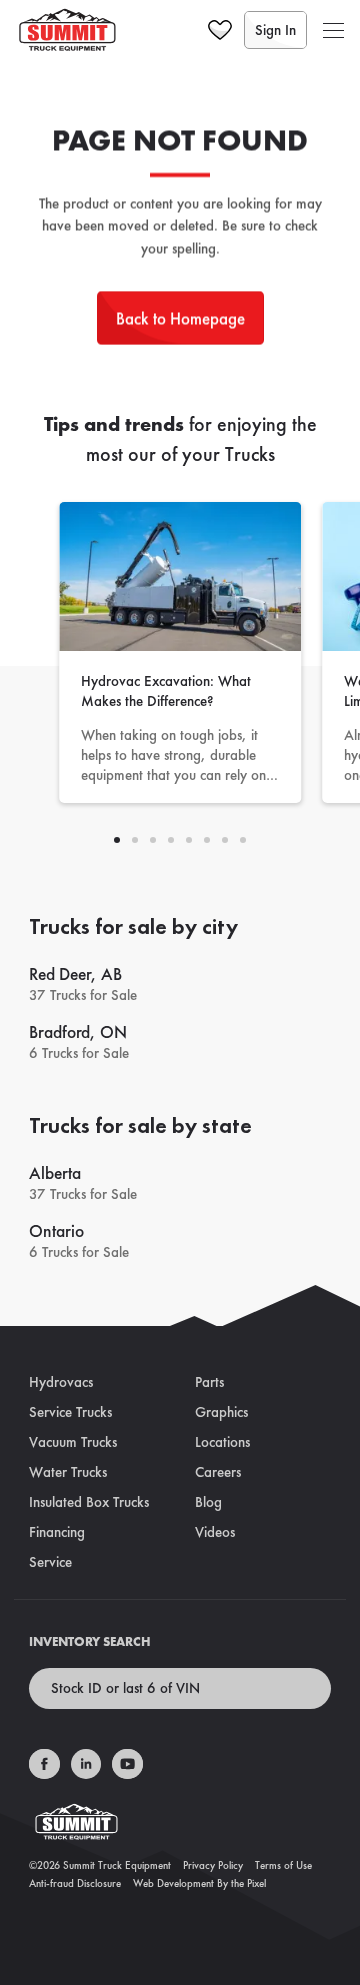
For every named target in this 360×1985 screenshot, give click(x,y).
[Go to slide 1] (135, 840)
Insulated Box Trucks (89, 1502)
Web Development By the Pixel (199, 1883)
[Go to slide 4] (189, 840)
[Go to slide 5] (207, 840)
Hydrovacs (61, 1382)
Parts (209, 1382)
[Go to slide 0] (117, 840)
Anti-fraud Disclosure (75, 1883)
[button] (333, 30)
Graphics (221, 1412)
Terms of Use (283, 1865)
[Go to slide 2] (153, 840)
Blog (208, 1502)
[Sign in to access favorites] (220, 30)
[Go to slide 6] (225, 840)
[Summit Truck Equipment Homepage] (180, 1827)
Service (50, 1562)
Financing (57, 1532)
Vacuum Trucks (73, 1442)
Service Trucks (70, 1412)
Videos (215, 1532)
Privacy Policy (213, 1865)
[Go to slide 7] (243, 840)
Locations (222, 1442)
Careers (218, 1472)
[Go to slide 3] (171, 840)
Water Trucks (68, 1472)
